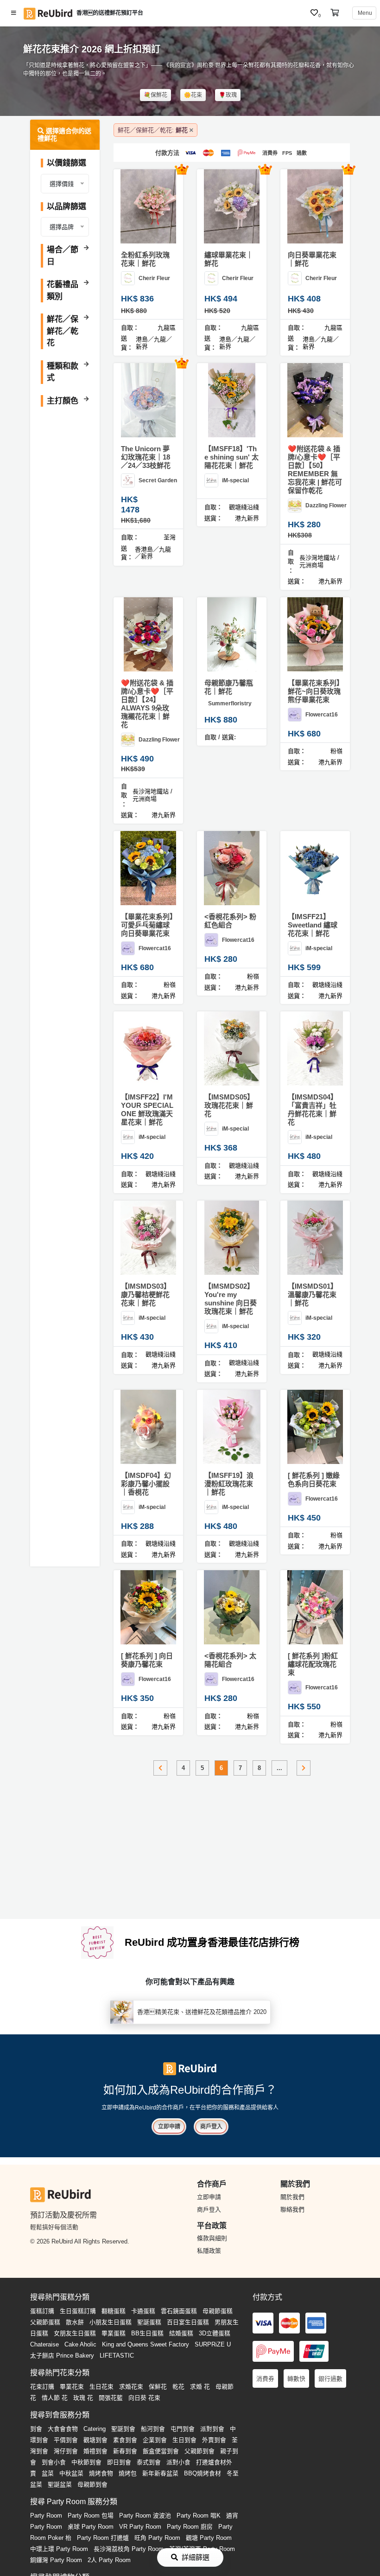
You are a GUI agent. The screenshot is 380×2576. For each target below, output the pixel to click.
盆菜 (48, 2473)
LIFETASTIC (117, 2355)
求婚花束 (131, 2387)
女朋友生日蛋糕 (75, 2333)
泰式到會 (149, 2462)
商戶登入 (211, 2127)
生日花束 (101, 2387)
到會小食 (54, 2462)
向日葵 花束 (144, 2398)
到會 (36, 2429)
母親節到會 (92, 2484)
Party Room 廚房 (190, 2527)
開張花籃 (111, 2398)
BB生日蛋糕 (147, 2333)
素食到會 (125, 2440)
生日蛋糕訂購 (78, 2311)
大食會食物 (63, 2429)
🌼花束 (193, 95)
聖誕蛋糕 (149, 2322)
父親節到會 (199, 2451)
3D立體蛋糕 (215, 2333)
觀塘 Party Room (209, 2538)
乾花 (178, 2387)
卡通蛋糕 (143, 2311)
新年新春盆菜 (160, 2473)
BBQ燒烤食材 (203, 2473)
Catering (95, 2429)
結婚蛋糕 (181, 2333)
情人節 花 (55, 2398)
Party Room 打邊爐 (103, 2538)
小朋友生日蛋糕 (111, 2322)
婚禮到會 (95, 2451)
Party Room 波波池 (145, 2515)
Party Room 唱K (199, 2515)
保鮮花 (158, 2387)
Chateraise (44, 2344)
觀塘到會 (95, 2440)
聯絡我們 (292, 2209)
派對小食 (178, 2462)
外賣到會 (214, 2440)
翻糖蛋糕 (114, 2311)
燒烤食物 (101, 2473)
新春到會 (125, 2451)
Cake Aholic (80, 2344)
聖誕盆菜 (60, 2484)
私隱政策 (209, 2251)
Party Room (46, 2515)
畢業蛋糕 (114, 2333)
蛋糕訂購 (42, 2311)
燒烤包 (128, 2473)
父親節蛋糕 (45, 2322)
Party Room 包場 (91, 2515)
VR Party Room (140, 2527)
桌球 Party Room (91, 2527)
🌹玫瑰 (228, 95)
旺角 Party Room (157, 2538)
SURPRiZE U (213, 2344)
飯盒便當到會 (161, 2451)
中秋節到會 (86, 2462)
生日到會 (184, 2440)
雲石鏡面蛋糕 (179, 2311)
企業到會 (155, 2440)
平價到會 (66, 2440)
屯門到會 (183, 2429)
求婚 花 (200, 2387)
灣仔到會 (66, 2451)
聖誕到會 (123, 2429)
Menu (364, 13)
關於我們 (292, 2197)
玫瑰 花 (83, 2398)
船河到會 (153, 2429)
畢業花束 (72, 2387)
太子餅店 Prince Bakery (62, 2355)
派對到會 (212, 2429)
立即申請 (169, 2127)
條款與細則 (212, 2238)
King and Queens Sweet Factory (146, 2344)
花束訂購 (42, 2387)
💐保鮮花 (155, 95)
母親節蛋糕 (218, 2311)
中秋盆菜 (71, 2473)
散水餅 (75, 2322)
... (279, 1768)
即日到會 (119, 2462)
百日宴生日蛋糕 (188, 2322)
